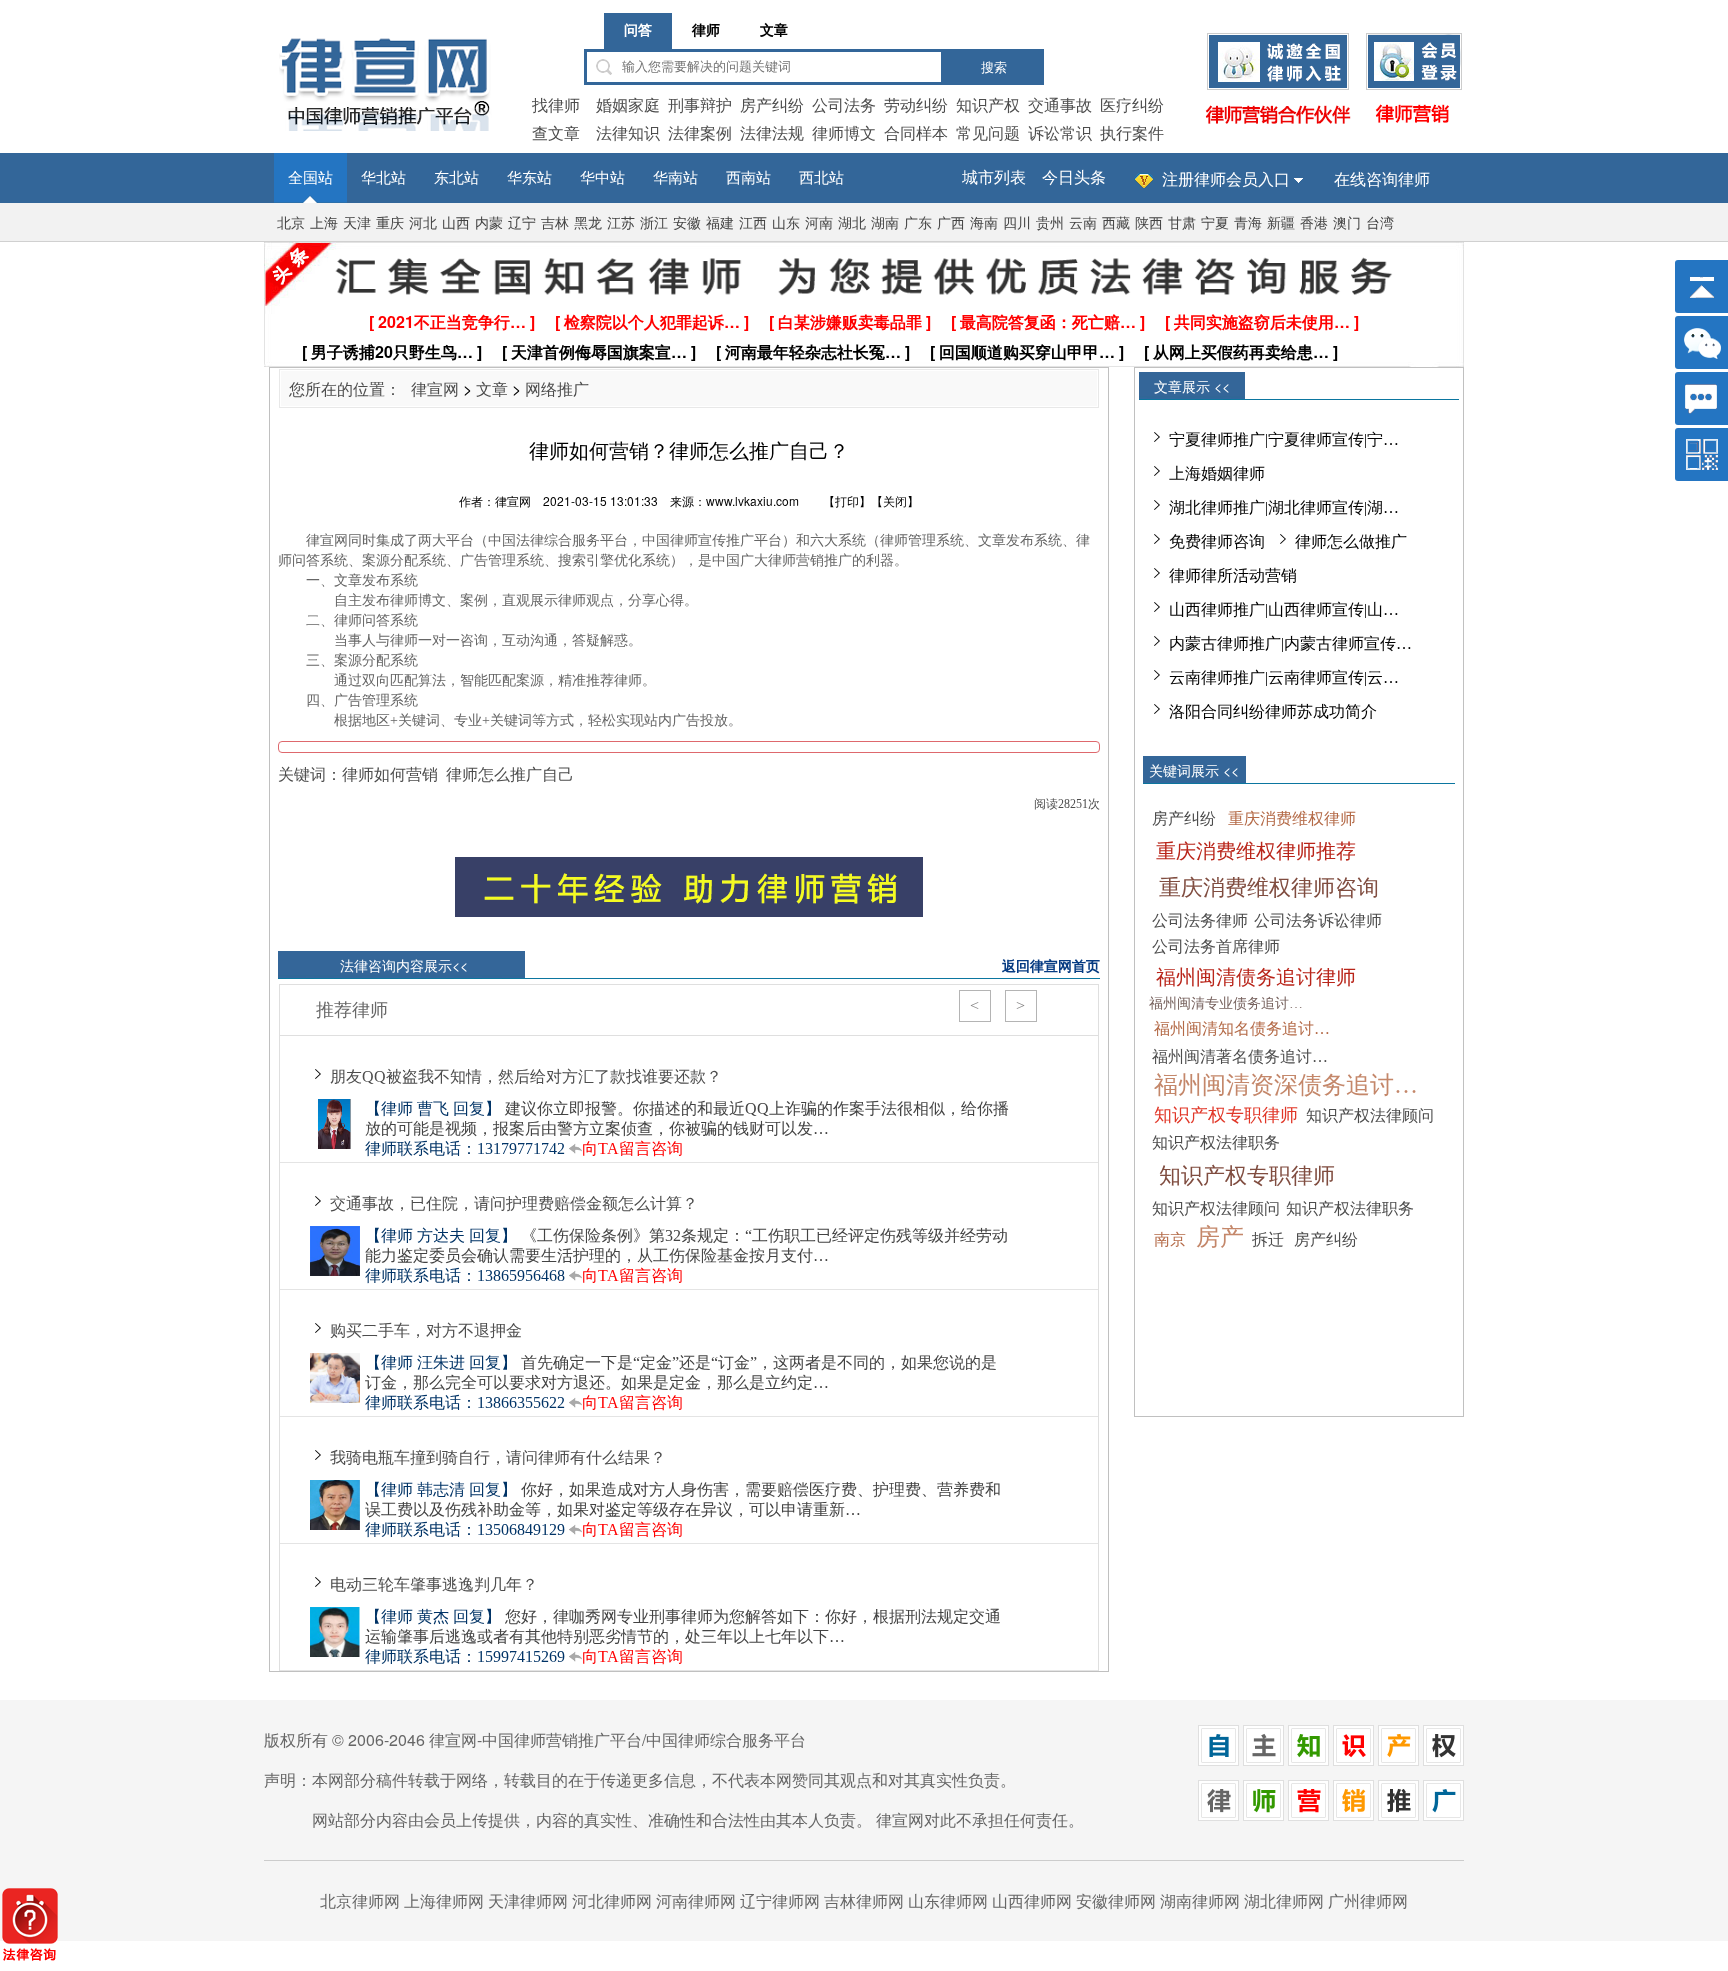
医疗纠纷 (1132, 104)
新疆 (1281, 223)
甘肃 (1182, 223)
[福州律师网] (1398, 1759)
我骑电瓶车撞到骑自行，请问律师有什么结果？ (498, 1457)
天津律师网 (528, 1900)
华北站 (383, 178)
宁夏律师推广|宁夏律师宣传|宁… (1284, 439)
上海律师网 (444, 1900)
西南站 (748, 178)
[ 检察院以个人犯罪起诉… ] (652, 321)
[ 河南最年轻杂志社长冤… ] (813, 351)
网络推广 (557, 388)
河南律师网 (696, 1900)
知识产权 (988, 104)
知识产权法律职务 (1216, 1142)
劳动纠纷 (916, 104)
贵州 (1050, 223)
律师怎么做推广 (1351, 541)
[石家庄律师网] (1308, 1814)
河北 (423, 223)
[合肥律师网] (1353, 1814)
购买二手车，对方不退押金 (426, 1330)
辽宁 (522, 223)
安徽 (687, 223)
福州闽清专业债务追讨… (1226, 1003)
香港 (1314, 223)
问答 (638, 30)
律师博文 (844, 132)
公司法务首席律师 (1216, 946)
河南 (819, 223)
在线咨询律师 (1382, 179)
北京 (291, 223)
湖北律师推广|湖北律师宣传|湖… (1284, 507)
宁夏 (1215, 223)
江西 (753, 223)
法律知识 (628, 132)
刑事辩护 (700, 104)
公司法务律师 (1200, 920)
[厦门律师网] (1218, 1759)
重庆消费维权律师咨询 (1269, 887)
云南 (1083, 223)
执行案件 (1132, 132)
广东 (918, 223)
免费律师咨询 (1217, 541)
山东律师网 (948, 1900)
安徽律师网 (1116, 1900)
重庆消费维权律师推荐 (1256, 851)
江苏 (621, 223)
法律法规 (772, 132)
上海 (324, 223)
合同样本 (916, 132)
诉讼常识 (1060, 132)
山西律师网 (1032, 1900)
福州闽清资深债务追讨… (1286, 1085)
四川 (1017, 223)
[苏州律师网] (1263, 1814)
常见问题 (988, 132)
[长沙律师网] (1443, 1759)
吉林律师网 (864, 1900)
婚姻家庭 (628, 104)
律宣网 (435, 388)
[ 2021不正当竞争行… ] (452, 321)
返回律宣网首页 (1051, 965)
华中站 (602, 178)
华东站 (529, 178)
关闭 (895, 500)
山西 (456, 223)
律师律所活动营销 (1233, 575)
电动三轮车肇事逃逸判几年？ (434, 1584)
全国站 (310, 178)
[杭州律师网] (1443, 1814)
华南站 (675, 178)
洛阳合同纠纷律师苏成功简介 (1273, 711)
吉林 (555, 223)
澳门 (1347, 223)
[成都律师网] (1263, 1759)
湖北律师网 (1284, 1900)
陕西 (1149, 223)
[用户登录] (1414, 124)
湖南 (885, 223)
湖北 (852, 223)
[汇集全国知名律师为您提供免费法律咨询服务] (859, 292)
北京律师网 (360, 1900)
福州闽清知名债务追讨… (1242, 1028)
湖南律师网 (1200, 1900)
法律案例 (700, 132)
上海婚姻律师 (1217, 473)
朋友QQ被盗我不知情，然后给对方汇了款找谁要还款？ (526, 1076)
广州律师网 (1368, 1900)
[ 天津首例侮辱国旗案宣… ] (599, 351)
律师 (706, 30)
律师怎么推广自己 (510, 773)
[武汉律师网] (1308, 1759)
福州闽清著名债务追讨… (1240, 1056)
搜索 (994, 67)
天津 (357, 223)
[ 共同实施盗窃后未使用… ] (1262, 321)
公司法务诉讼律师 (1318, 920)
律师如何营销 (390, 773)
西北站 (821, 178)
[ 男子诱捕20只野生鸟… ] (392, 351)
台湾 (1380, 223)
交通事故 (1060, 104)
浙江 (654, 223)
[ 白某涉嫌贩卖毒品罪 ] (850, 321)
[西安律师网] (1353, 1759)
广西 (951, 223)
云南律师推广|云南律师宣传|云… (1284, 677)
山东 (786, 223)
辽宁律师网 (780, 1900)
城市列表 (994, 177)
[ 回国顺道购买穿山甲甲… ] (1027, 351)
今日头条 (1074, 177)
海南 (984, 223)
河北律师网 (612, 1900)
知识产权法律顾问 (1370, 1115)
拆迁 (1268, 1239)
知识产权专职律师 (1226, 1115)
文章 (774, 30)
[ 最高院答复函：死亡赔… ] (1048, 321)
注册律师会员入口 (1226, 179)
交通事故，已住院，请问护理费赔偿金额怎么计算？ (514, 1203)
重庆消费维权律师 (1292, 818)
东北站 (456, 178)
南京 (1170, 1239)
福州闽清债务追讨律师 (1256, 977)
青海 (1248, 223)
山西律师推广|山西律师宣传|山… (1284, 609)
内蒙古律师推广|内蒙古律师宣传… (1290, 643)
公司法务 (844, 104)
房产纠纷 (772, 104)
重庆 (390, 223)
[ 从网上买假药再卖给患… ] (1241, 351)
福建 (720, 223)
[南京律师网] (1398, 1814)
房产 (1220, 1237)
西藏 (1116, 223)
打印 (847, 500)
